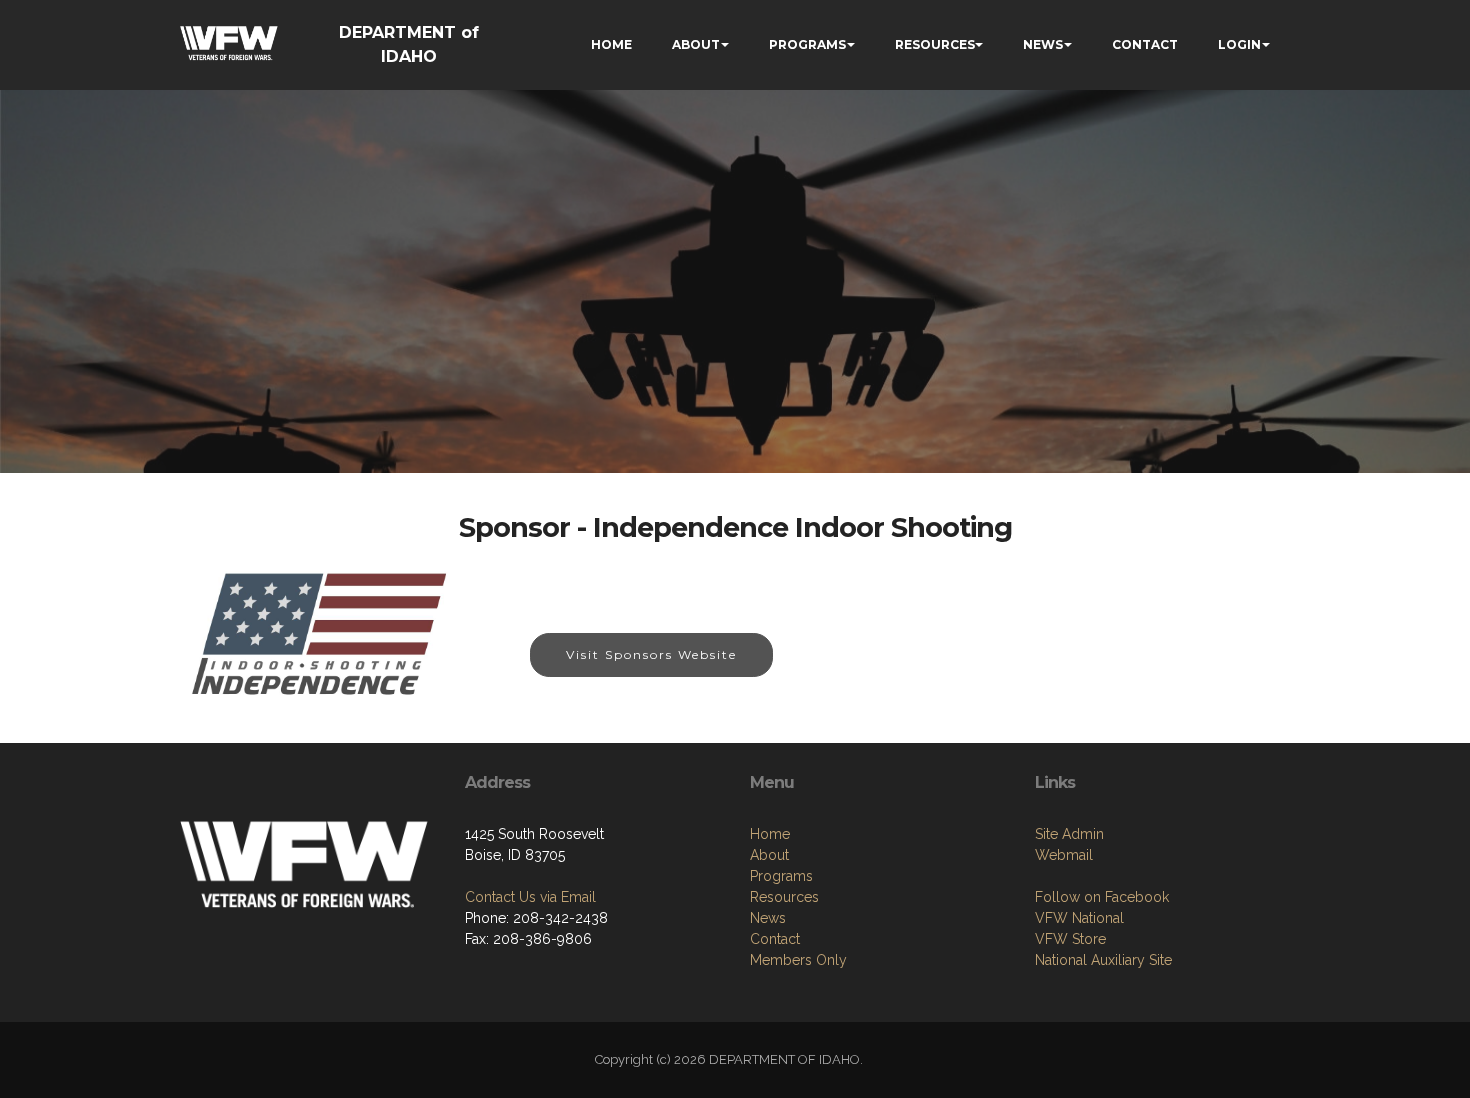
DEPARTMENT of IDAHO (409, 44)
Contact (775, 939)
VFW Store (1070, 939)
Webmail (1064, 855)
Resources (784, 897)
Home (770, 834)
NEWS (1043, 44)
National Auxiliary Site (1103, 960)
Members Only (798, 960)
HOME (611, 44)
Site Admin (1069, 834)
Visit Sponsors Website (651, 654)
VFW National (1079, 918)
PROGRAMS (807, 44)
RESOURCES (935, 44)
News (768, 918)
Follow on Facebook (1102, 897)
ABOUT (696, 44)
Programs (781, 876)
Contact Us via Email (530, 897)
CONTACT (1145, 44)
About (769, 855)
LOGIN (1239, 44)
